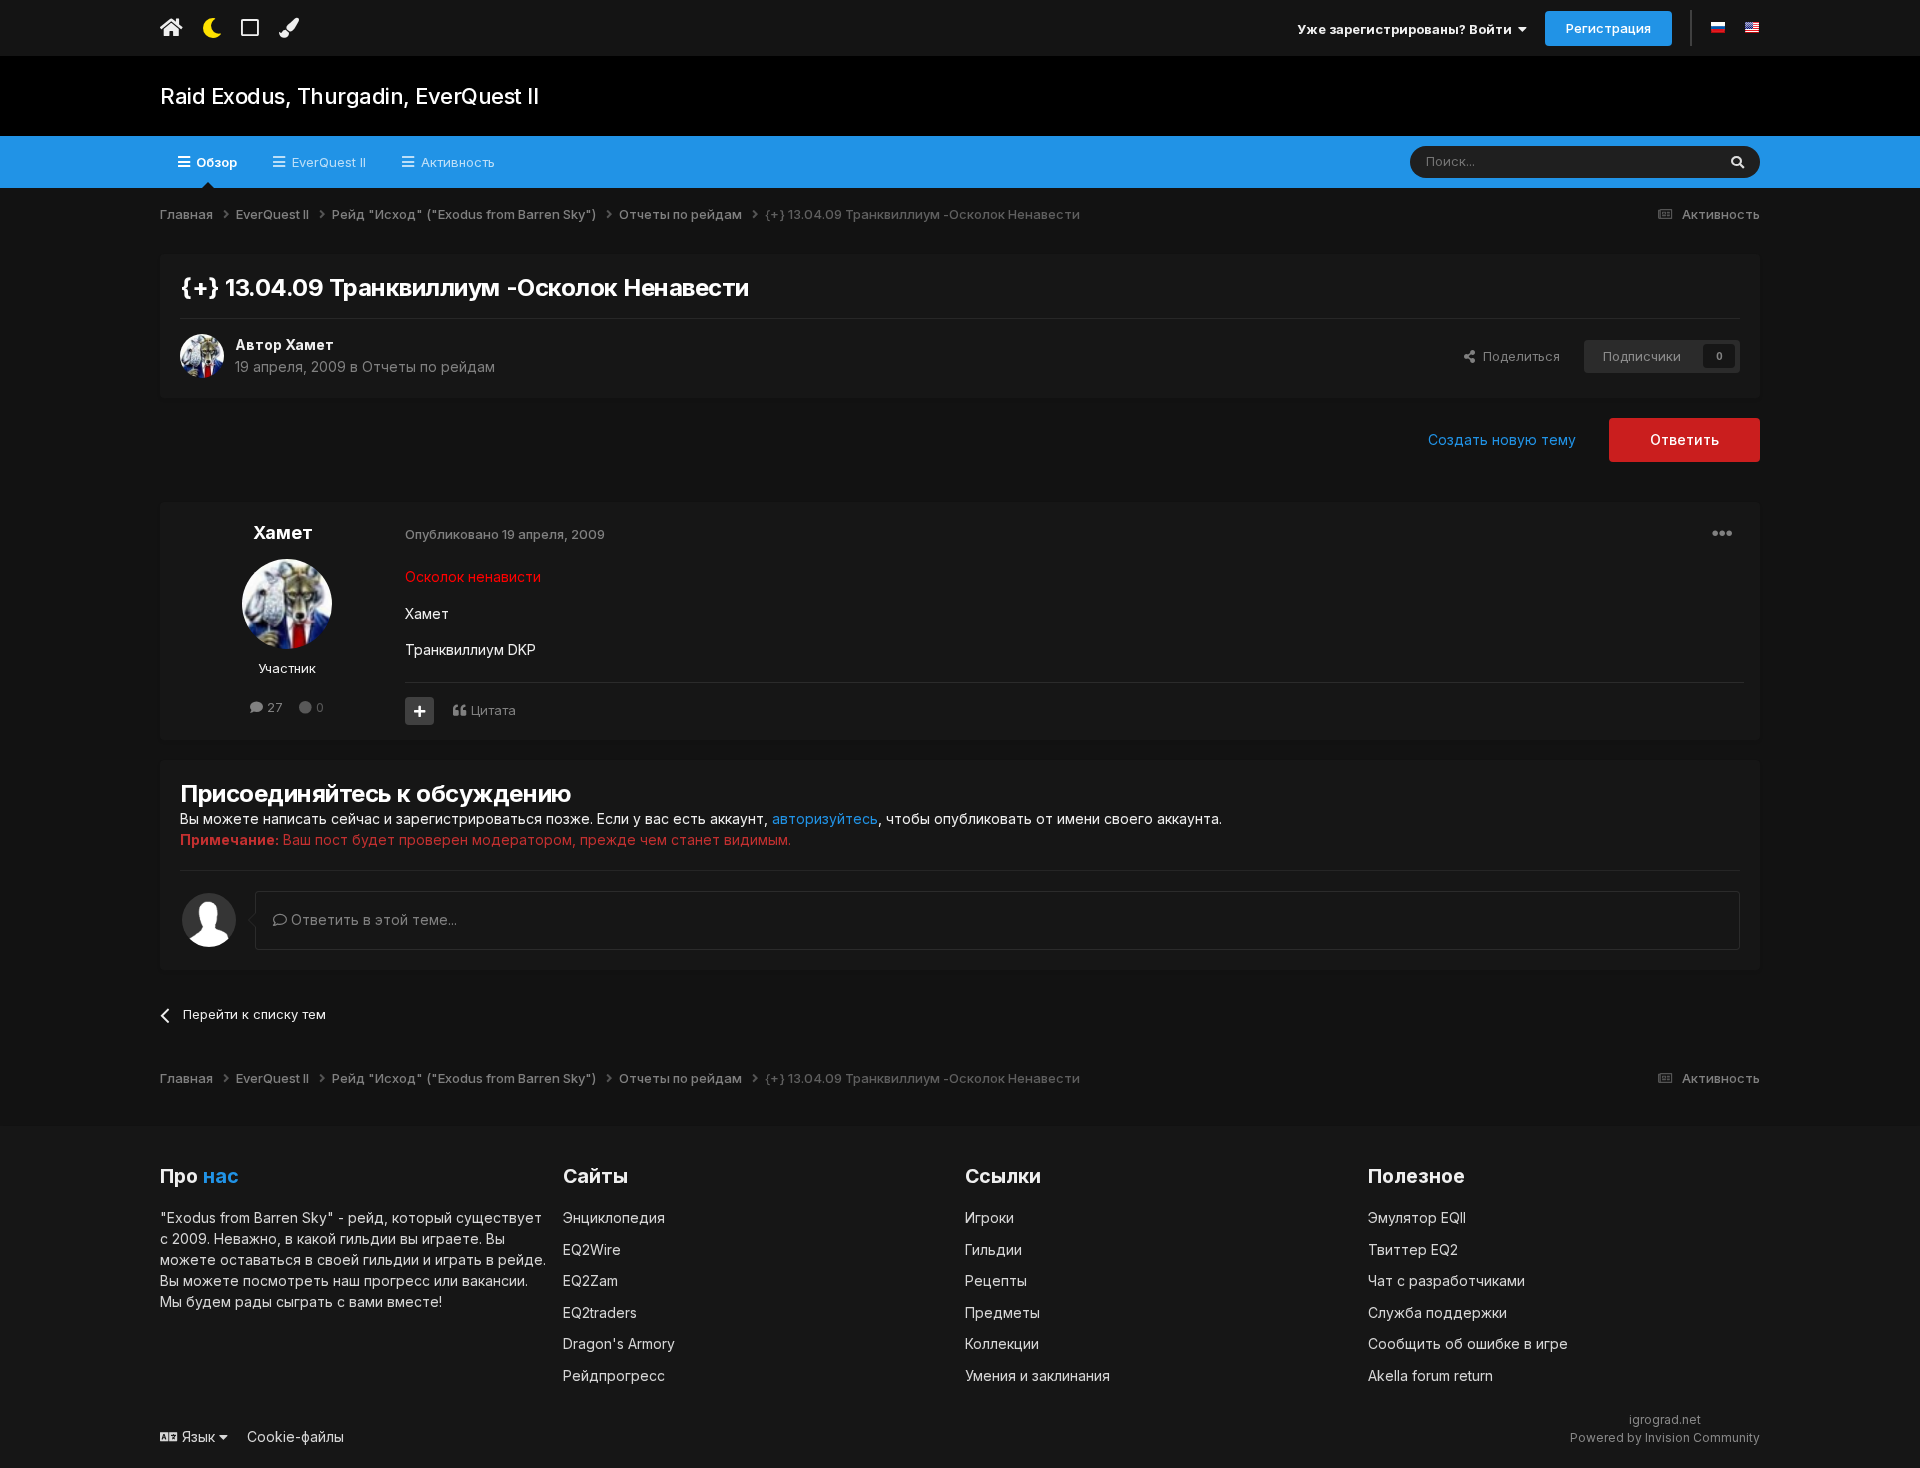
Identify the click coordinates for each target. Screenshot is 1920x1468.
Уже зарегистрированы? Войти (1407, 29)
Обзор (215, 162)
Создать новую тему (1502, 439)
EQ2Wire (592, 1249)
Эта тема (1661, 161)
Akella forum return (1430, 1375)
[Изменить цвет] (288, 28)
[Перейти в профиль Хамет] (202, 356)
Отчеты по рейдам (428, 366)
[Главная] (171, 28)
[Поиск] (1737, 162)
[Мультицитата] (419, 711)
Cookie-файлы (295, 1436)
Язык (198, 1436)
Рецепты (996, 1280)
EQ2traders (600, 1312)
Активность (456, 162)
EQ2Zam (590, 1280)
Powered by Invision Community (1665, 1437)
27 (273, 707)
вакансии (493, 1280)
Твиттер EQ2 (1413, 1249)
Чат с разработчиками (1446, 1280)
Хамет (309, 344)
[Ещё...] (1722, 534)
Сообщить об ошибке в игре (1468, 1343)
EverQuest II (327, 162)
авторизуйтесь (825, 818)
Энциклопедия (614, 1217)
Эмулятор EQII (1417, 1217)
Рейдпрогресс (614, 1375)
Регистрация (1608, 28)
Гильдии (993, 1249)
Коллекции (1002, 1343)
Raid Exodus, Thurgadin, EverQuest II (349, 96)
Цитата (493, 710)
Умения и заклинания (1037, 1375)
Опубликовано (505, 534)
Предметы (1002, 1312)
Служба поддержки (1437, 1312)
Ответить (1684, 439)
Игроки (989, 1217)
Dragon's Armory (619, 1343)
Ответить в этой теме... (372, 919)
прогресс (397, 1280)
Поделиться (1517, 356)
